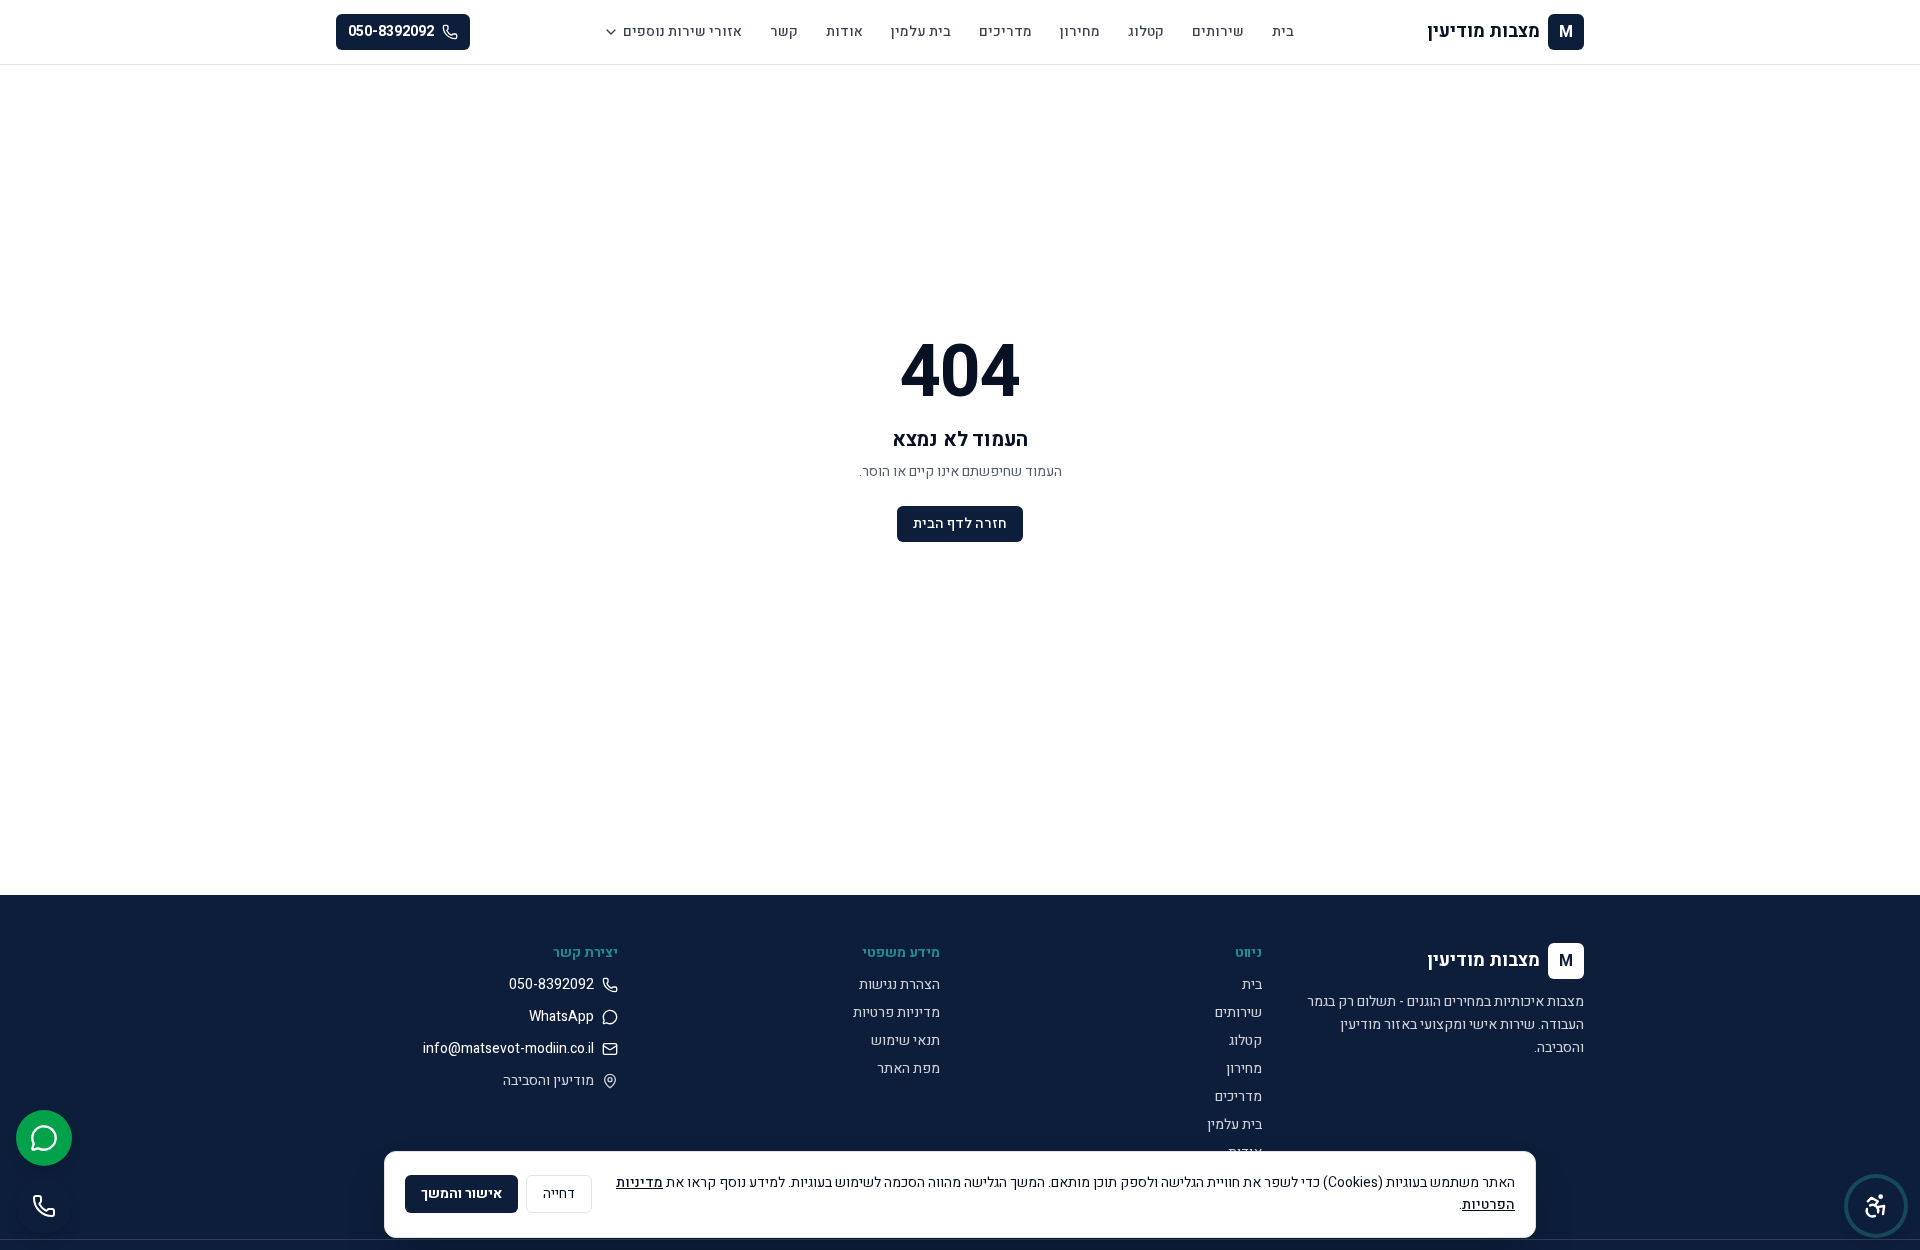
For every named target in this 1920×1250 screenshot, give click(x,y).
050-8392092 (391, 31)
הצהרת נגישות (899, 984)
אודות (844, 31)
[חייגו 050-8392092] (44, 1206)
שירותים (1218, 31)
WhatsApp (561, 1017)
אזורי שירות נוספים (682, 31)
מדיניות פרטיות (896, 1012)
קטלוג (1146, 31)
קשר (784, 31)
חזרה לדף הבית (960, 523)
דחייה (559, 1193)
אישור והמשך (461, 1193)
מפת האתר (908, 1068)
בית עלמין (921, 31)
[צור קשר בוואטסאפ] (44, 1138)
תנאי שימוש (905, 1040)
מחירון (1080, 31)
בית (1283, 31)
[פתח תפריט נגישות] (1876, 1206)
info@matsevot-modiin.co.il (508, 1049)
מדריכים (1005, 31)
